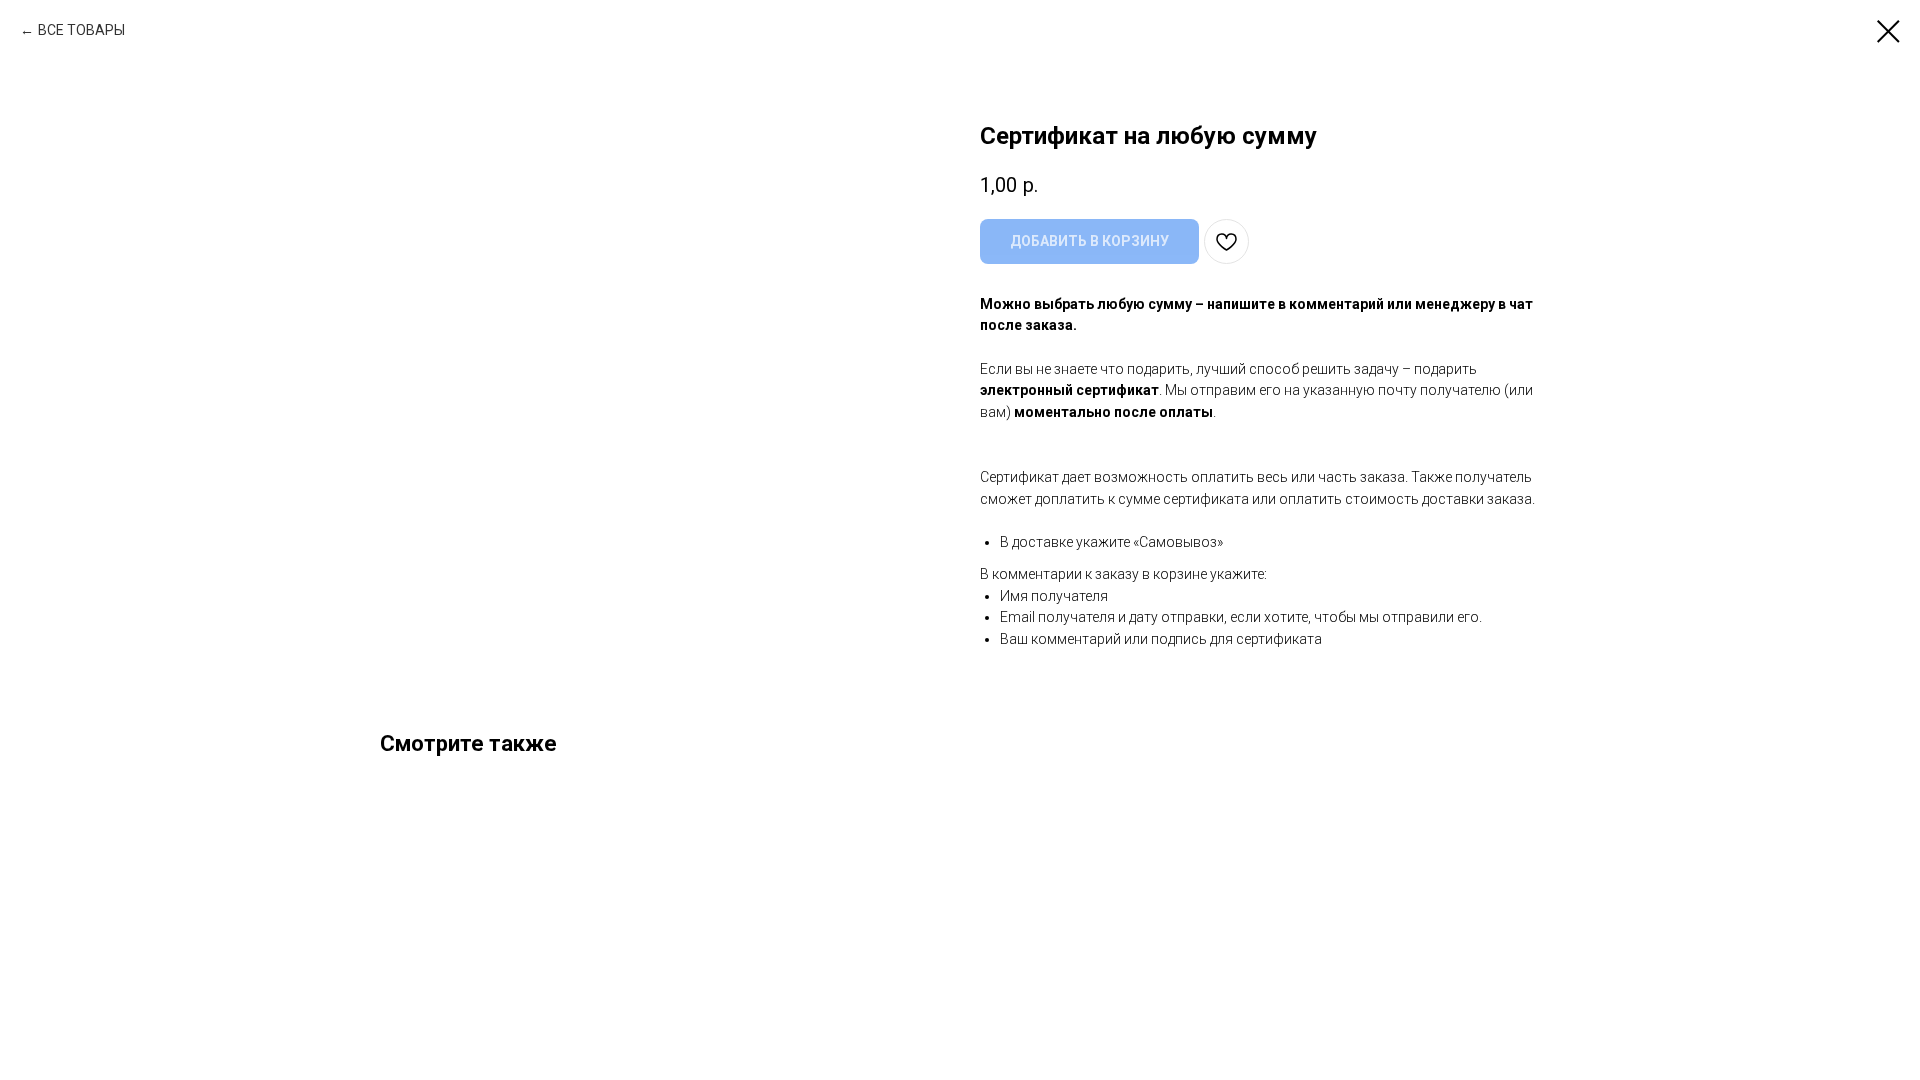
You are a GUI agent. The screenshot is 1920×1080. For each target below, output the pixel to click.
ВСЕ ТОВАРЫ (81, 30)
